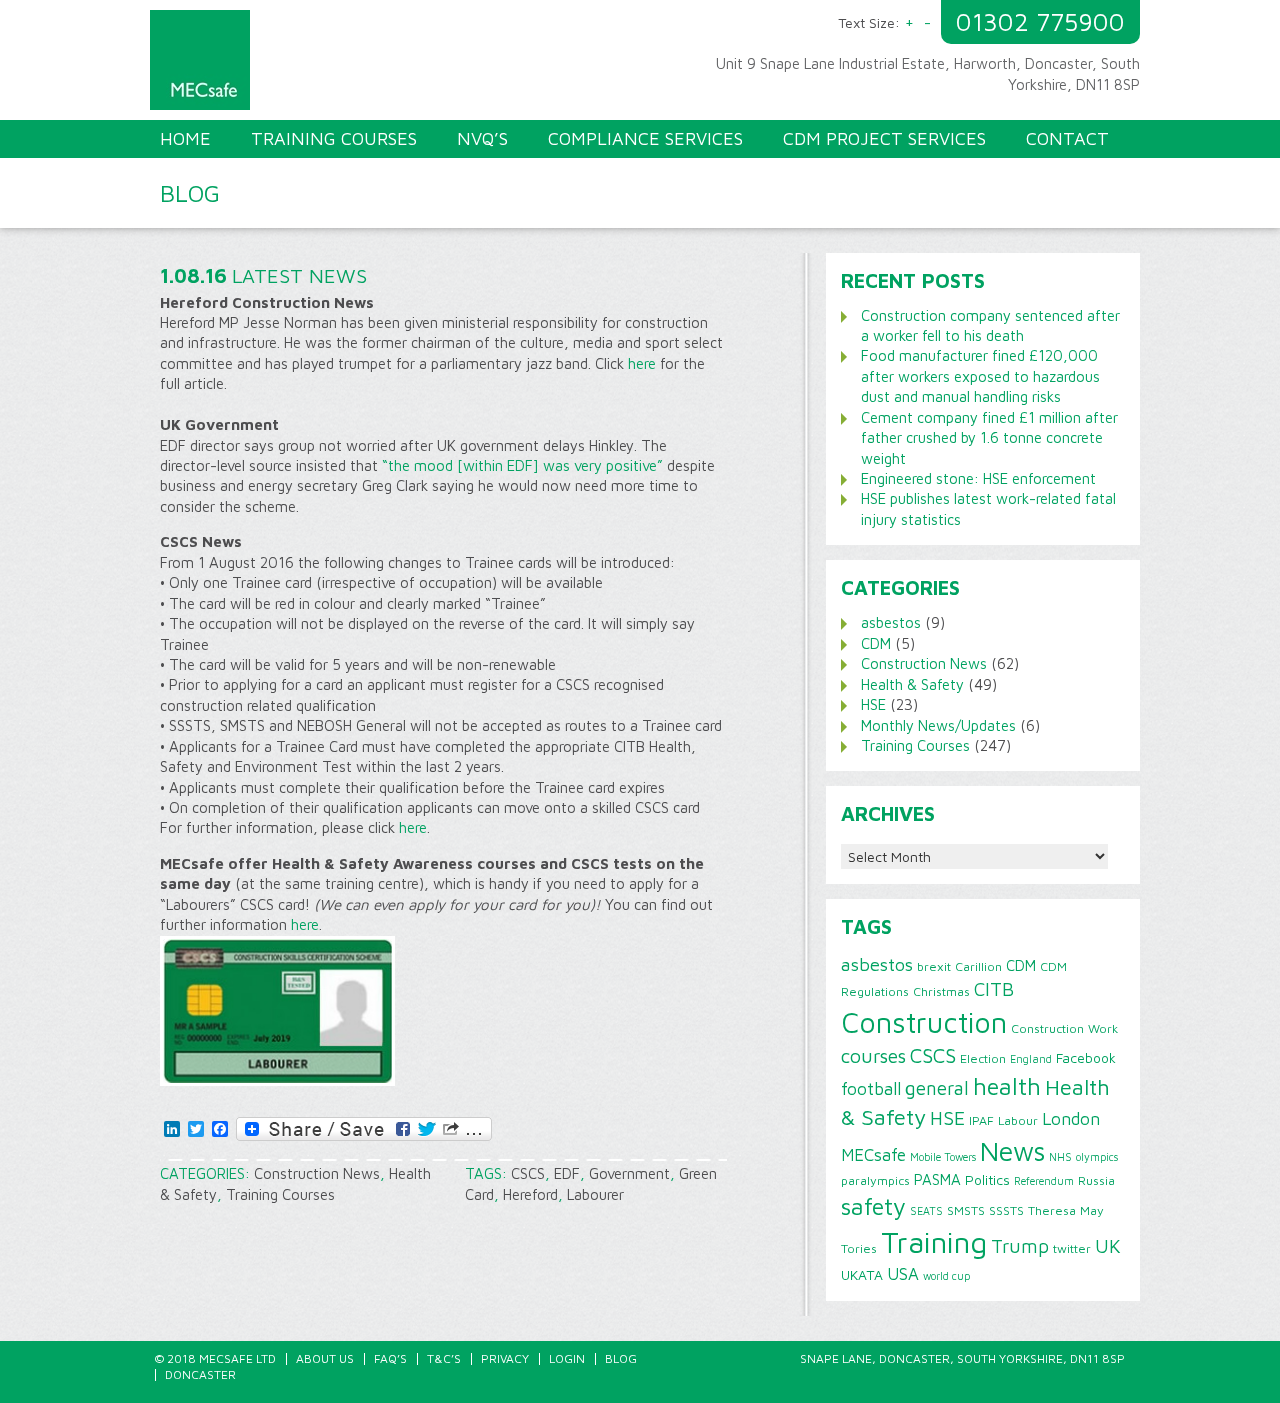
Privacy (505, 1358)
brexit (934, 966)
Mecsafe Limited (400, 65)
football (871, 1088)
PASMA (937, 1179)
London (1071, 1118)
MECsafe (873, 1155)
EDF (567, 1173)
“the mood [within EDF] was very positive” (522, 465)
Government (629, 1173)
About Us (325, 1358)
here (642, 363)
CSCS (528, 1173)
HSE (873, 704)
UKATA (862, 1275)
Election (983, 1058)
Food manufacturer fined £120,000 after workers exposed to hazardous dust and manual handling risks (980, 376)
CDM (876, 643)
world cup (946, 1276)
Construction (924, 1022)
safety (873, 1206)
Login (567, 1358)
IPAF (981, 1120)
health (1007, 1086)
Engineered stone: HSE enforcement (978, 478)
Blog (621, 1358)
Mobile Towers (943, 1157)
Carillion (978, 966)
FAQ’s (390, 1358)
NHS (1060, 1157)
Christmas (941, 991)
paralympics (875, 1180)
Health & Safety (912, 684)
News (1012, 1151)
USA (903, 1274)
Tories (859, 1248)
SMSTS (966, 1210)
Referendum (1044, 1181)
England (1031, 1059)
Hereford (530, 1194)
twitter (1072, 1248)
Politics (987, 1180)
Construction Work (1064, 1028)
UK (1108, 1246)
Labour (1018, 1120)
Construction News (317, 1173)
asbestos (891, 622)
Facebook (1086, 1058)
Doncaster (200, 1374)
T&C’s (444, 1358)
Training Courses (280, 1194)
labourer (595, 1194)
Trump (1020, 1246)
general (937, 1088)
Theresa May (1066, 1210)
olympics (1097, 1157)
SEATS (926, 1211)
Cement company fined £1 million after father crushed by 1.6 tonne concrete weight (989, 438)
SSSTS (1006, 1210)
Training (934, 1242)
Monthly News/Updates (938, 725)
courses (873, 1055)
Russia (1096, 1180)
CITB (994, 989)
